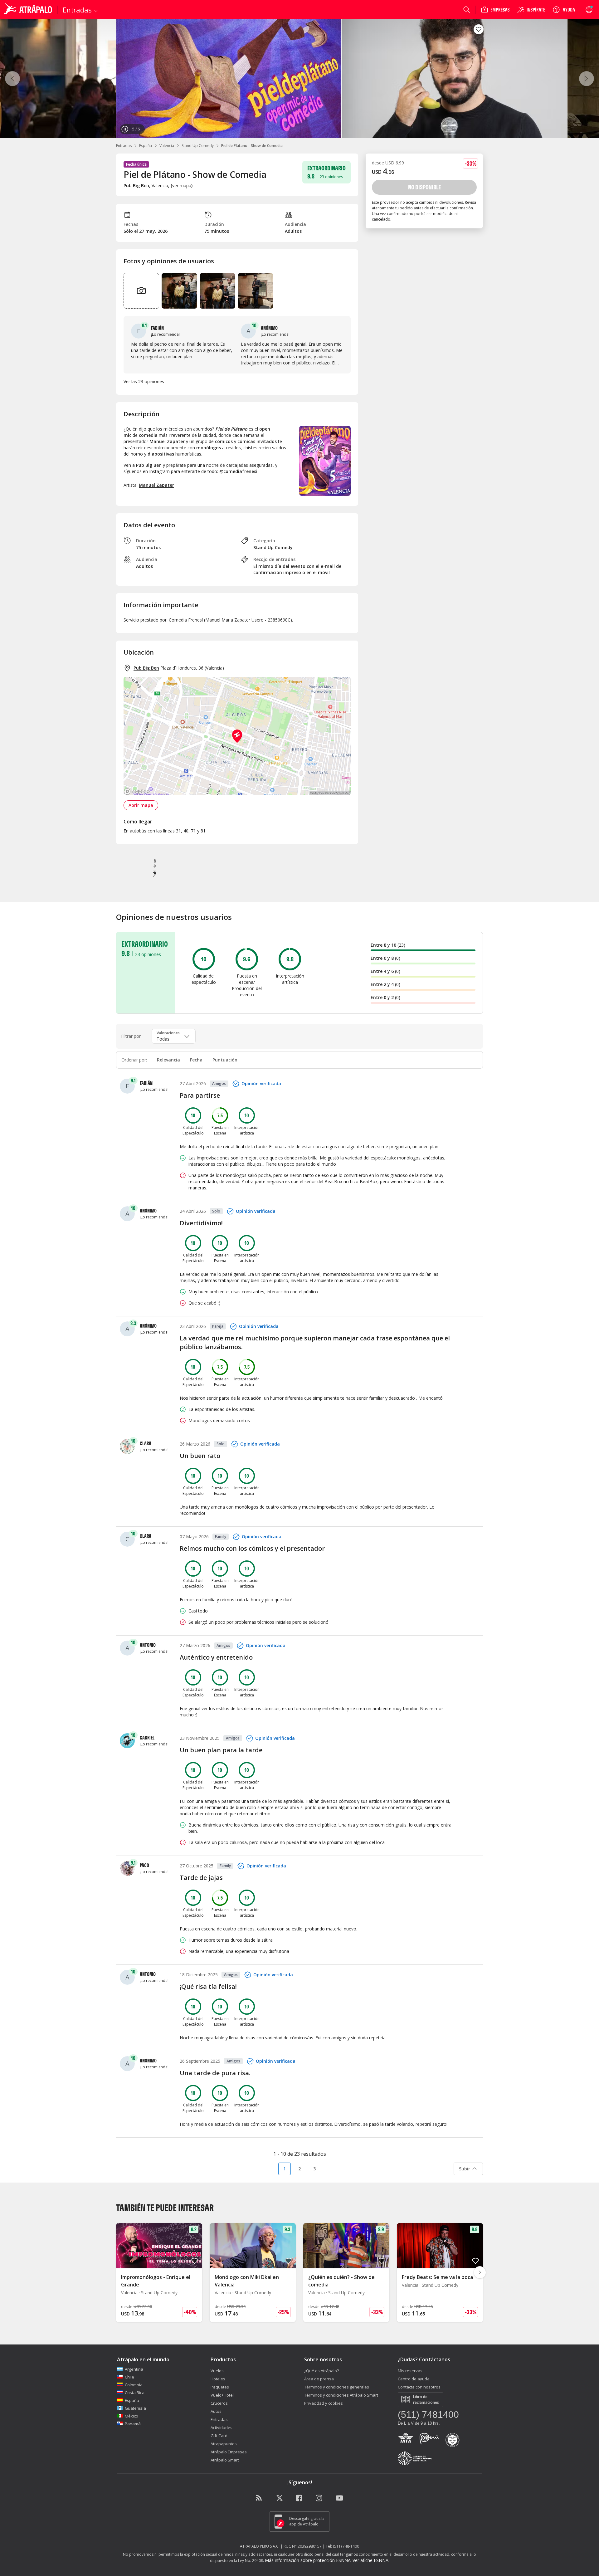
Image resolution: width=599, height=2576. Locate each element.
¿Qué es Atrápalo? (321, 2371)
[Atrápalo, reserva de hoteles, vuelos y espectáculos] (29, 10)
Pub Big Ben (146, 668)
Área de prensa (319, 2379)
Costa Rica (135, 2393)
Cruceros (219, 2403)
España (146, 146)
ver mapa (182, 185)
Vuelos (217, 2371)
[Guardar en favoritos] (479, 29)
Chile (129, 2377)
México (131, 2416)
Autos (216, 2411)
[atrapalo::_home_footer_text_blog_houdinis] (260, 2498)
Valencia (167, 146)
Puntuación (225, 1060)
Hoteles (218, 2379)
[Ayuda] (564, 10)
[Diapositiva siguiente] (480, 2272)
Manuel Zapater (156, 485)
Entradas (124, 146)
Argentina (134, 2369)
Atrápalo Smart (225, 2460)
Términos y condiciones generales (337, 2387)
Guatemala (135, 2408)
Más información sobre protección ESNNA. (308, 2560)
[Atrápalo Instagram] (319, 2498)
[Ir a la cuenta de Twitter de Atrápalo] (280, 2498)
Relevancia (168, 1060)
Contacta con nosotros (419, 2387)
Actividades (222, 2427)
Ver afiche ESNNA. (371, 2560)
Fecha (196, 1060)
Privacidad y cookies (324, 2403)
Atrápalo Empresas (229, 2452)
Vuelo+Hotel (222, 2395)
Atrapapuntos (224, 2444)
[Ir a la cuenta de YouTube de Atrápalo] (339, 2498)
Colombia (134, 2385)
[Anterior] (12, 79)
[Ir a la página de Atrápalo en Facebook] (299, 2498)
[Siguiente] (587, 79)
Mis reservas (410, 2371)
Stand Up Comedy (198, 146)
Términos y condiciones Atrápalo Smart (341, 2395)
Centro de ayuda (414, 2379)
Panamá (133, 2424)
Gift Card (219, 2436)
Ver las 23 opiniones (144, 381)
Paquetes (220, 2387)
